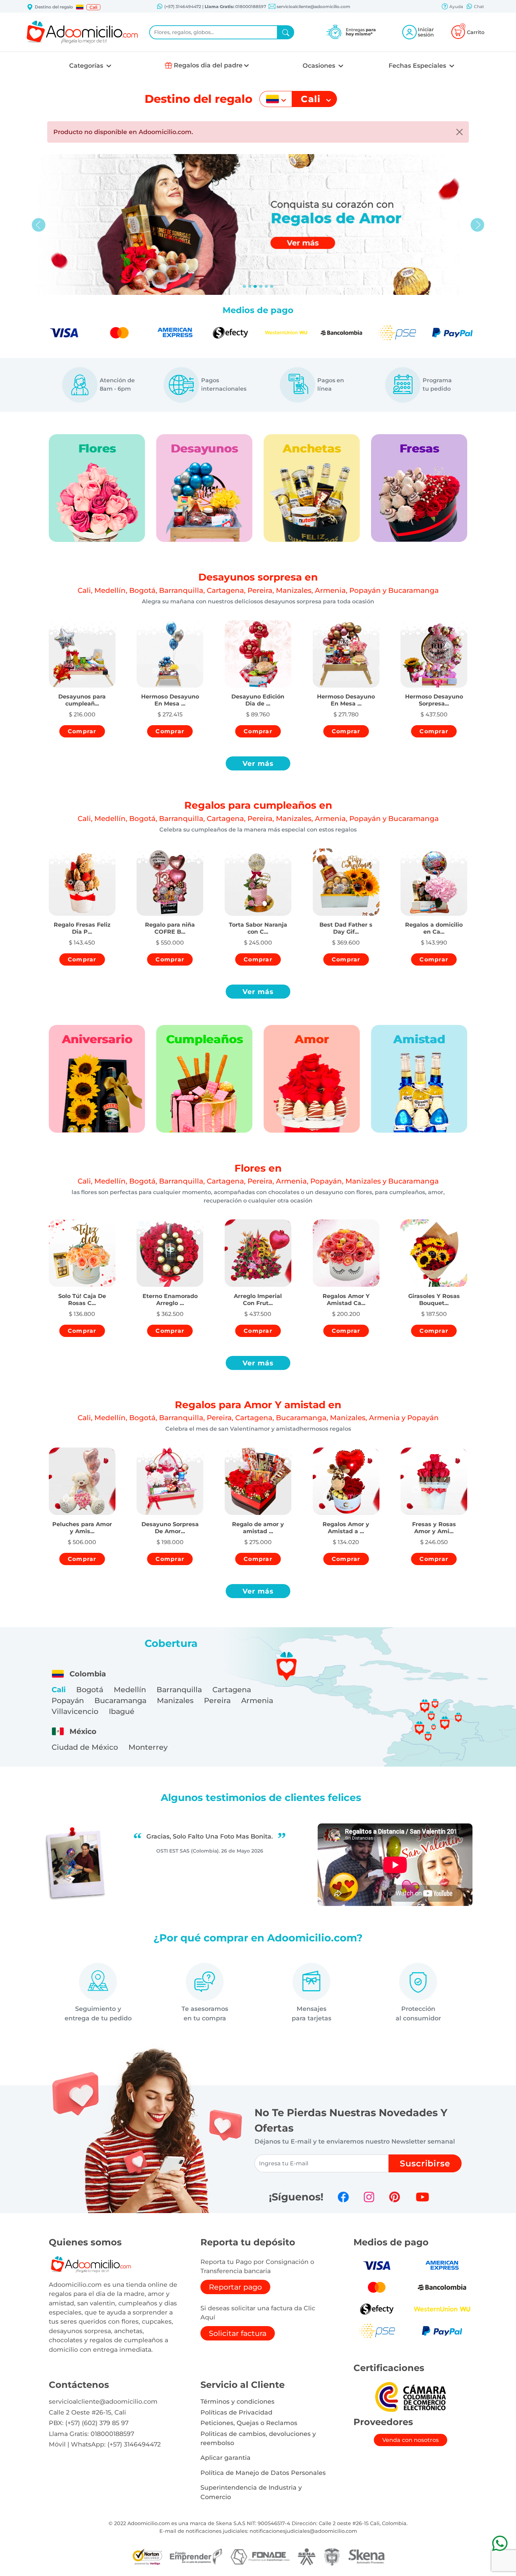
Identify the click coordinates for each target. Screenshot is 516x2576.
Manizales (175, 1700)
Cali (59, 1690)
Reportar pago (235, 2287)
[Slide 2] (255, 286)
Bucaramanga (120, 1700)
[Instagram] (369, 2197)
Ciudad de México (85, 1747)
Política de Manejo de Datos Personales (263, 2473)
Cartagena (232, 1690)
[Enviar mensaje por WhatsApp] (500, 2543)
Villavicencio (75, 1711)
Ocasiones (320, 65)
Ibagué (122, 1711)
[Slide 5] (272, 286)
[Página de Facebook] (343, 2197)
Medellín (130, 1690)
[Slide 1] (250, 286)
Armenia (257, 1700)
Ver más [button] (258, 763)
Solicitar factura (238, 2333)
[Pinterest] (395, 2197)
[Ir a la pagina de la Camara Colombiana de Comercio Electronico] (410, 2396)
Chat (478, 6)
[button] (80, 7)
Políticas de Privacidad (236, 2412)
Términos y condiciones (237, 2401)
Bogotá (90, 1690)
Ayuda (456, 6)
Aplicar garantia (226, 2458)
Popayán (68, 1700)
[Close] (459, 132)
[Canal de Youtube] (422, 2197)
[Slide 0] (244, 286)
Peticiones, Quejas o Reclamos (249, 2423)
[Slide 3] (261, 286)
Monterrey (148, 1747)
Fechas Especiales (418, 65)
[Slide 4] (266, 286)
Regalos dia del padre (208, 65)
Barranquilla (179, 1690)
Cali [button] (93, 7)
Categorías (87, 65)
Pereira (217, 1700)
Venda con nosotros (411, 2440)
